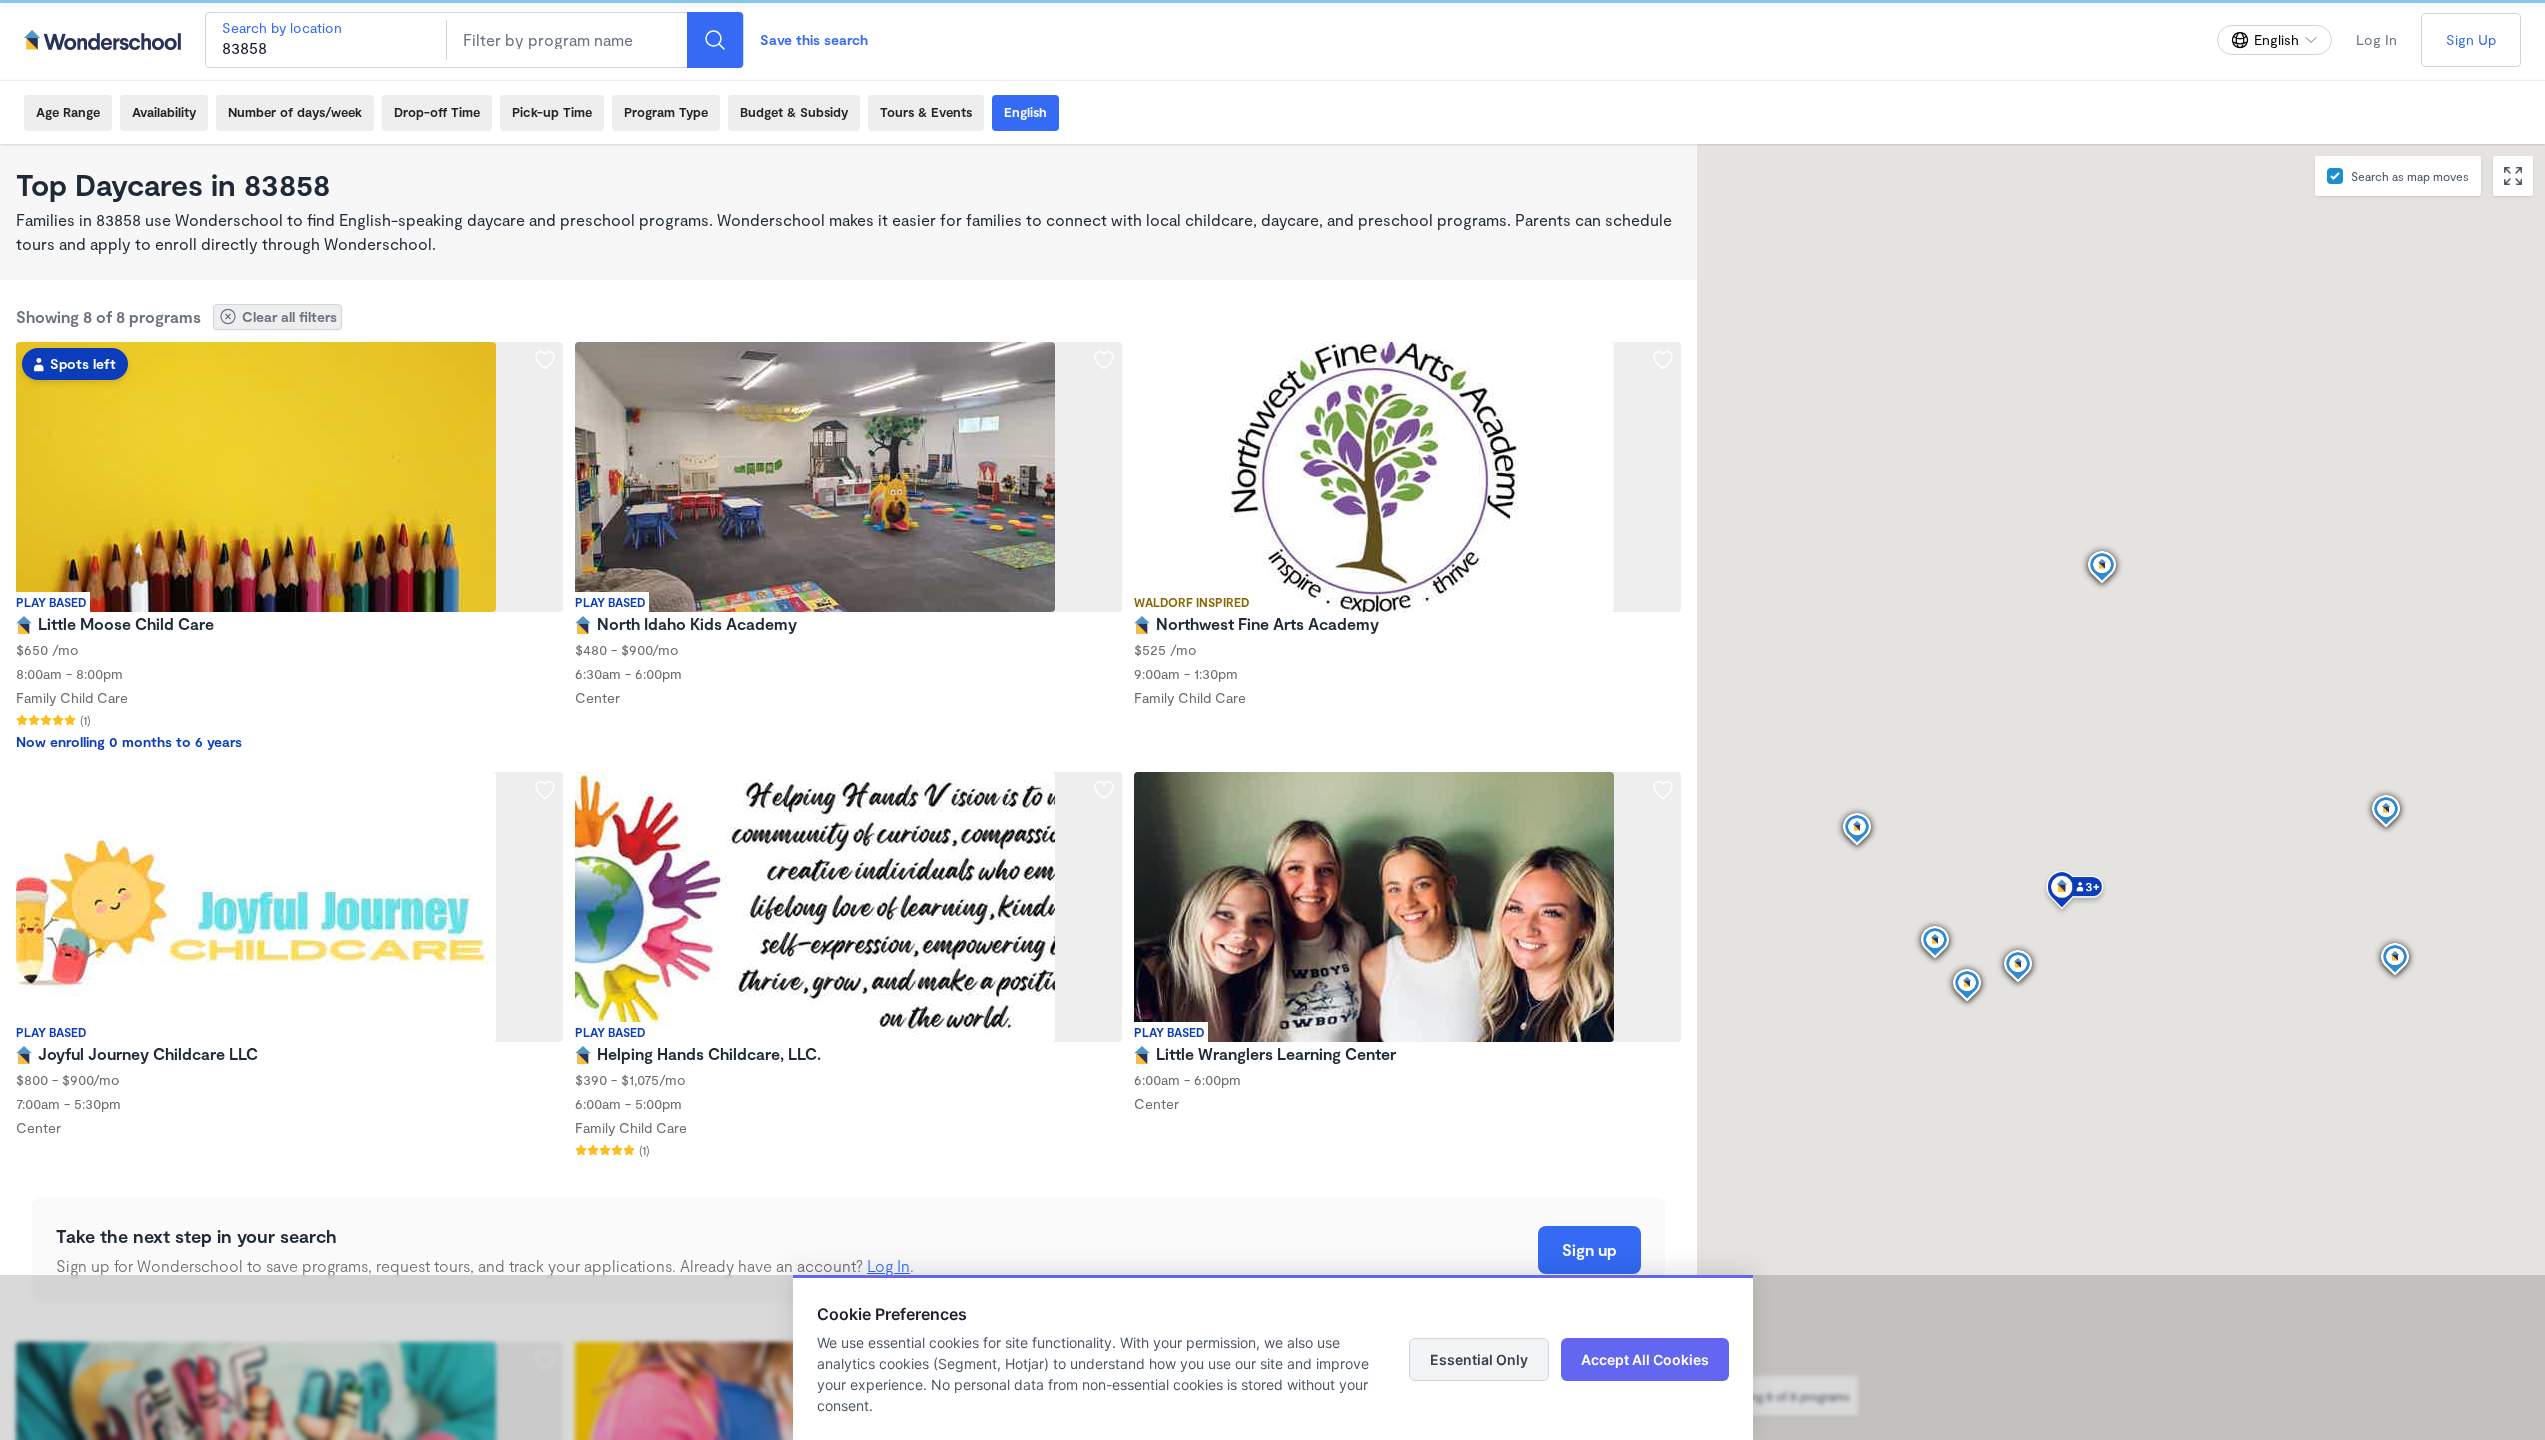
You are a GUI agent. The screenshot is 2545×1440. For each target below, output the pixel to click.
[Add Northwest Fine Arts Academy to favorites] (1663, 360)
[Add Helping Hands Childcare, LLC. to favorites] (1104, 790)
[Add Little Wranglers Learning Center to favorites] (1663, 790)
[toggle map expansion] (2513, 176)
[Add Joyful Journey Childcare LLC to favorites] (545, 790)
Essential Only (1479, 1359)
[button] (2075, 893)
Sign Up (2471, 39)
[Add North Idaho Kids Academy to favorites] (1104, 360)
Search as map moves (2410, 176)
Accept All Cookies (1645, 1359)
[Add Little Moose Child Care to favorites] (545, 360)
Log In (2376, 39)
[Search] (715, 40)
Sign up (1589, 1249)
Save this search (814, 39)
